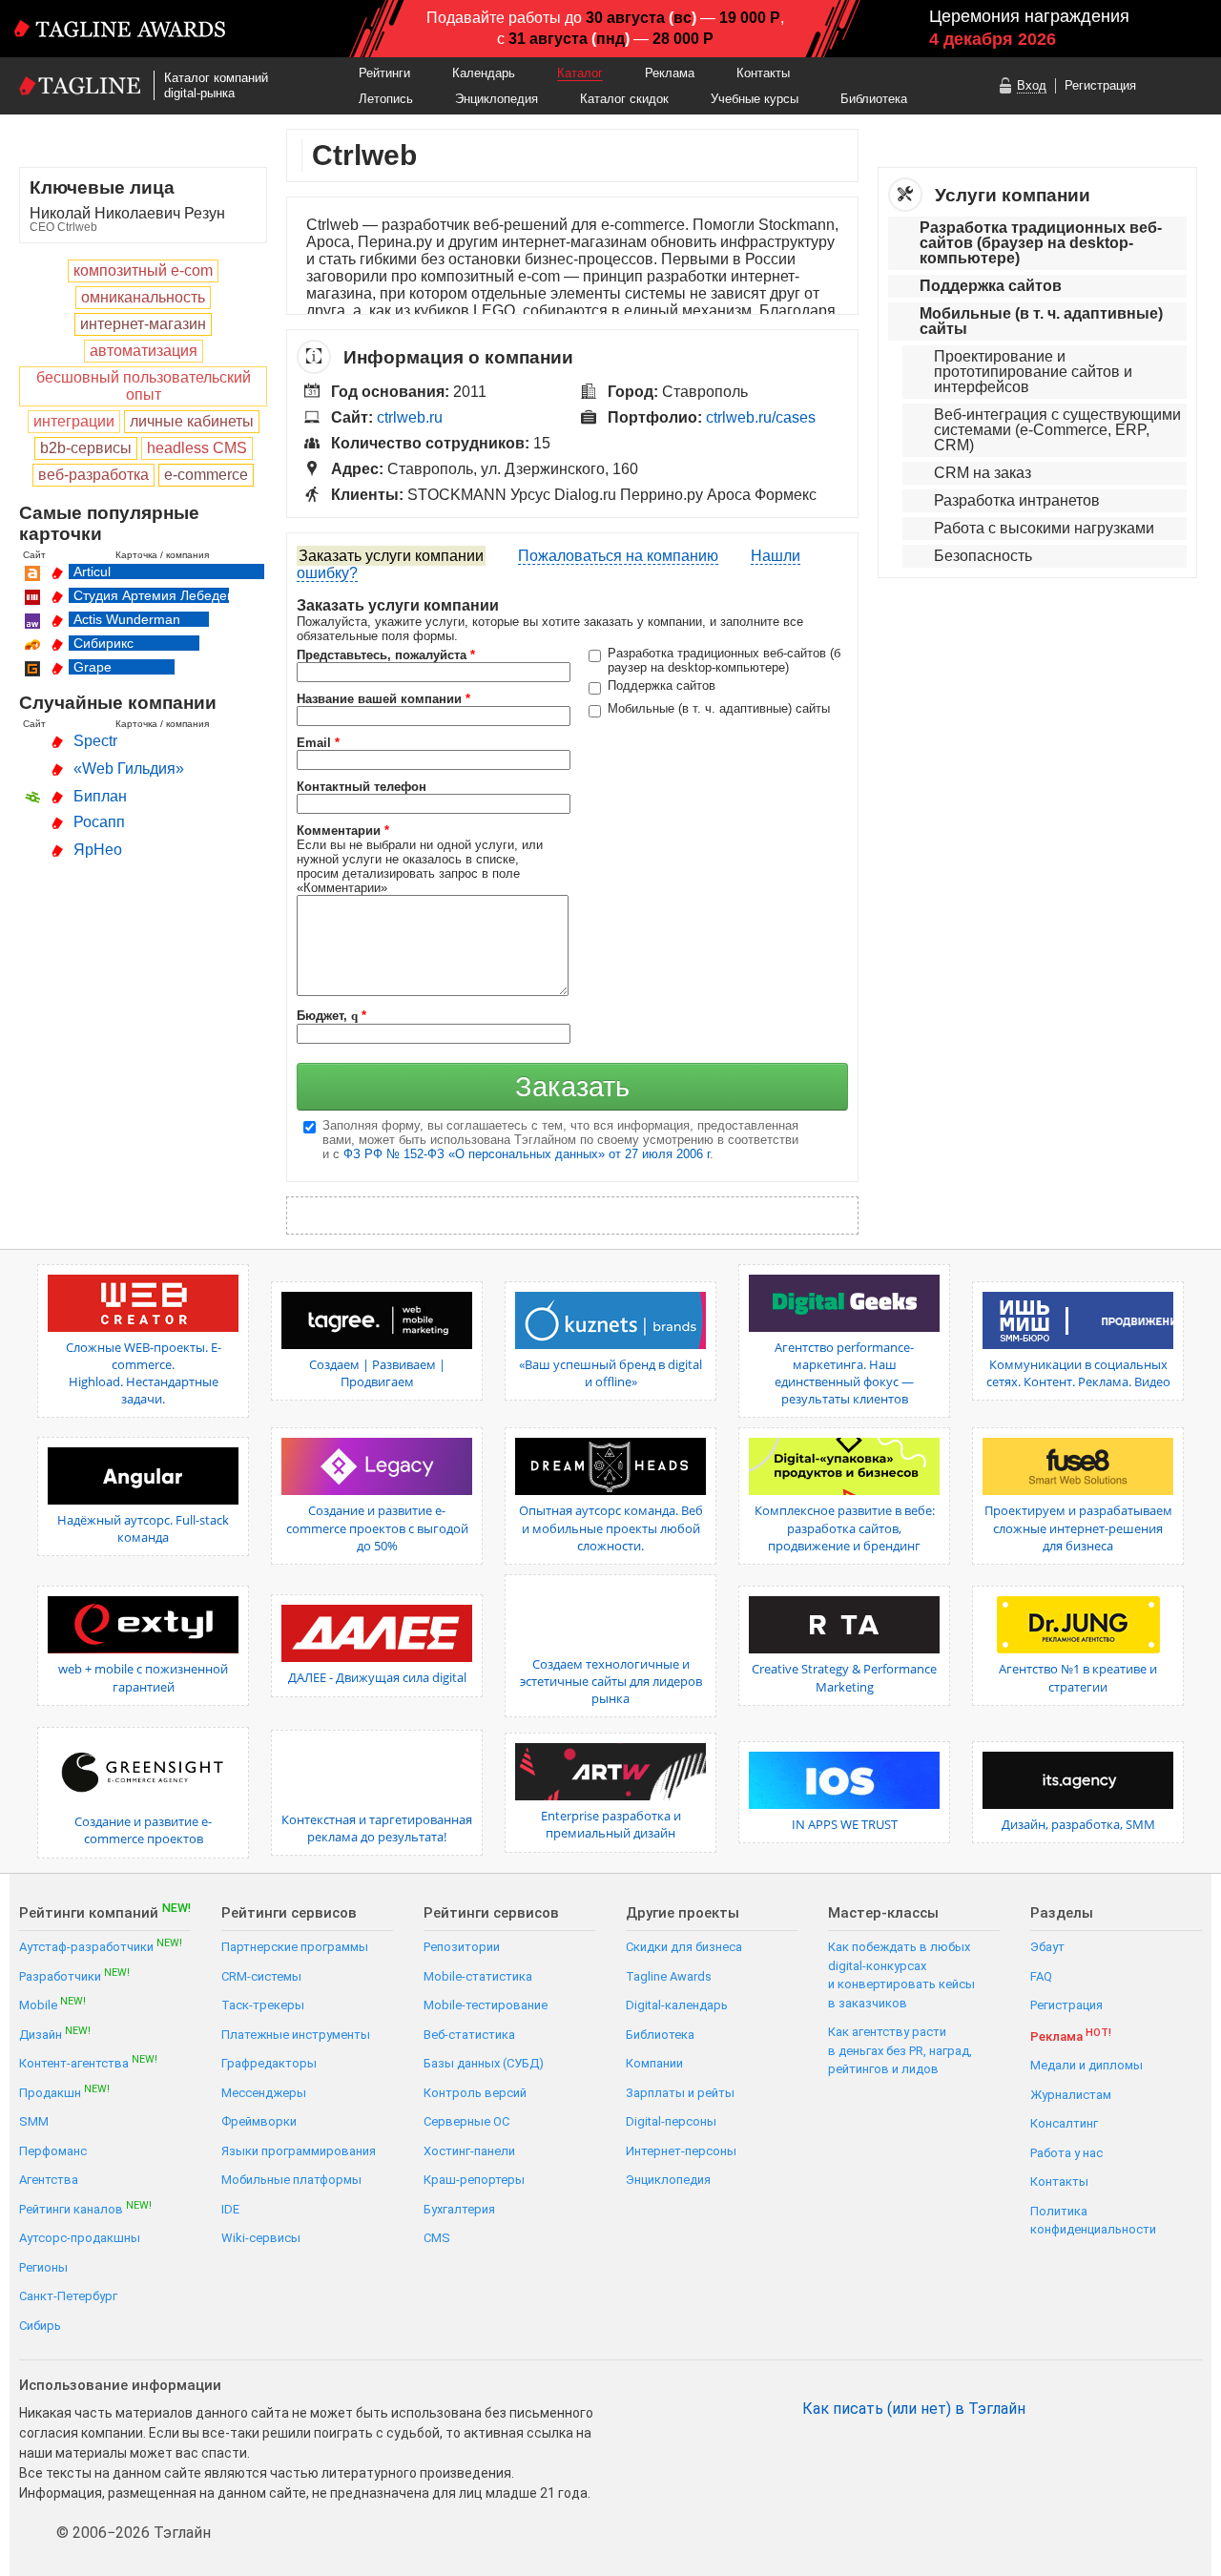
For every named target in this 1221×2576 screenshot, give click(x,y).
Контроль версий (475, 2093)
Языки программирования (299, 2151)
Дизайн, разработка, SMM (1078, 1824)
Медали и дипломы (1086, 2065)
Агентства (49, 2180)
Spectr (95, 741)
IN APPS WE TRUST (845, 1824)
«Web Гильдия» (129, 769)
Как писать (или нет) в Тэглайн (914, 2409)
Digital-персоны (671, 2121)
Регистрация (1100, 85)
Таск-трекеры (263, 2005)
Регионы (43, 2267)
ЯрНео (98, 850)
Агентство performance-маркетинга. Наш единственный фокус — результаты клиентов (844, 1373)
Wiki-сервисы (261, 2238)
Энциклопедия (497, 99)
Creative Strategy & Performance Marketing (844, 1677)
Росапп (99, 822)
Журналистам (1071, 2095)
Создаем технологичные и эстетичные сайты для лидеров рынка (611, 1681)
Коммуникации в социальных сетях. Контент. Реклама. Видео (1078, 1373)
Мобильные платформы (291, 2180)
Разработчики (74, 1975)
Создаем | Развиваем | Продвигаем (377, 1373)
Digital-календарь (677, 2005)
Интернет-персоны (681, 2151)
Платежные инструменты (296, 2035)
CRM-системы (261, 1976)
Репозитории (462, 1947)
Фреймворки (259, 2121)
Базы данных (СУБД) (484, 2063)
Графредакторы (269, 2063)
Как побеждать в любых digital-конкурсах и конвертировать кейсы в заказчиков (901, 1975)
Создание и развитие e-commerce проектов (143, 1830)
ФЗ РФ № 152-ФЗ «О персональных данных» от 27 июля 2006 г (527, 1154)
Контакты (763, 73)
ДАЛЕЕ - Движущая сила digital (377, 1677)
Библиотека (874, 99)
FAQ (1041, 1976)
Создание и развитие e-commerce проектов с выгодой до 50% (377, 1527)
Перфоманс (53, 2151)
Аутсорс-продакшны (80, 2238)
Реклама (670, 73)
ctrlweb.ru (410, 417)
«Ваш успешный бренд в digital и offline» (610, 1373)
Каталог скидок (624, 99)
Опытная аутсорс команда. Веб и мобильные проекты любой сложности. (611, 1527)
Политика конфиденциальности (1093, 2221)
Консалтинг (1064, 2123)
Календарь (484, 73)
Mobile (52, 2004)
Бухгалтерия (459, 2209)
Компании (654, 2063)
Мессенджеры (264, 2093)
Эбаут (1047, 1947)
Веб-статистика (469, 2035)
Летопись (386, 99)
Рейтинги (384, 73)
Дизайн (55, 2034)
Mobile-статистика (478, 1976)
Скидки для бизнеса (684, 1947)
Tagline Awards (669, 1976)
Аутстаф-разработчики (101, 1946)
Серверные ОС (466, 2121)
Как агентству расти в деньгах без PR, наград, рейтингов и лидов (900, 2050)
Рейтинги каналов (85, 2208)
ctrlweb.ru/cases (761, 417)
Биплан (100, 796)
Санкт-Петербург (68, 2296)
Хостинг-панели (469, 2151)
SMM (34, 2121)
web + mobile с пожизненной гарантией (143, 1677)
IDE (230, 2209)
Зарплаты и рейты (680, 2093)
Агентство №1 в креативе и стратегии (1078, 1677)
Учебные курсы (755, 99)
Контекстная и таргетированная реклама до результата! (377, 1828)
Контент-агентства (88, 2062)
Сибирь (40, 2326)
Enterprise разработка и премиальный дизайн (611, 1824)
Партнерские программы (295, 1947)
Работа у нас (1066, 2153)
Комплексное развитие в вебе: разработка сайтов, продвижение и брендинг (845, 1527)
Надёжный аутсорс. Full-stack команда (143, 1528)
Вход (1032, 85)
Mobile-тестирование (486, 2005)
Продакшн (64, 2092)
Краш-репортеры (474, 2180)
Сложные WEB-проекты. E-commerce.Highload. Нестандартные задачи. (144, 1373)
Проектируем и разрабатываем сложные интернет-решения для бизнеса (1078, 1527)
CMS (437, 2238)
